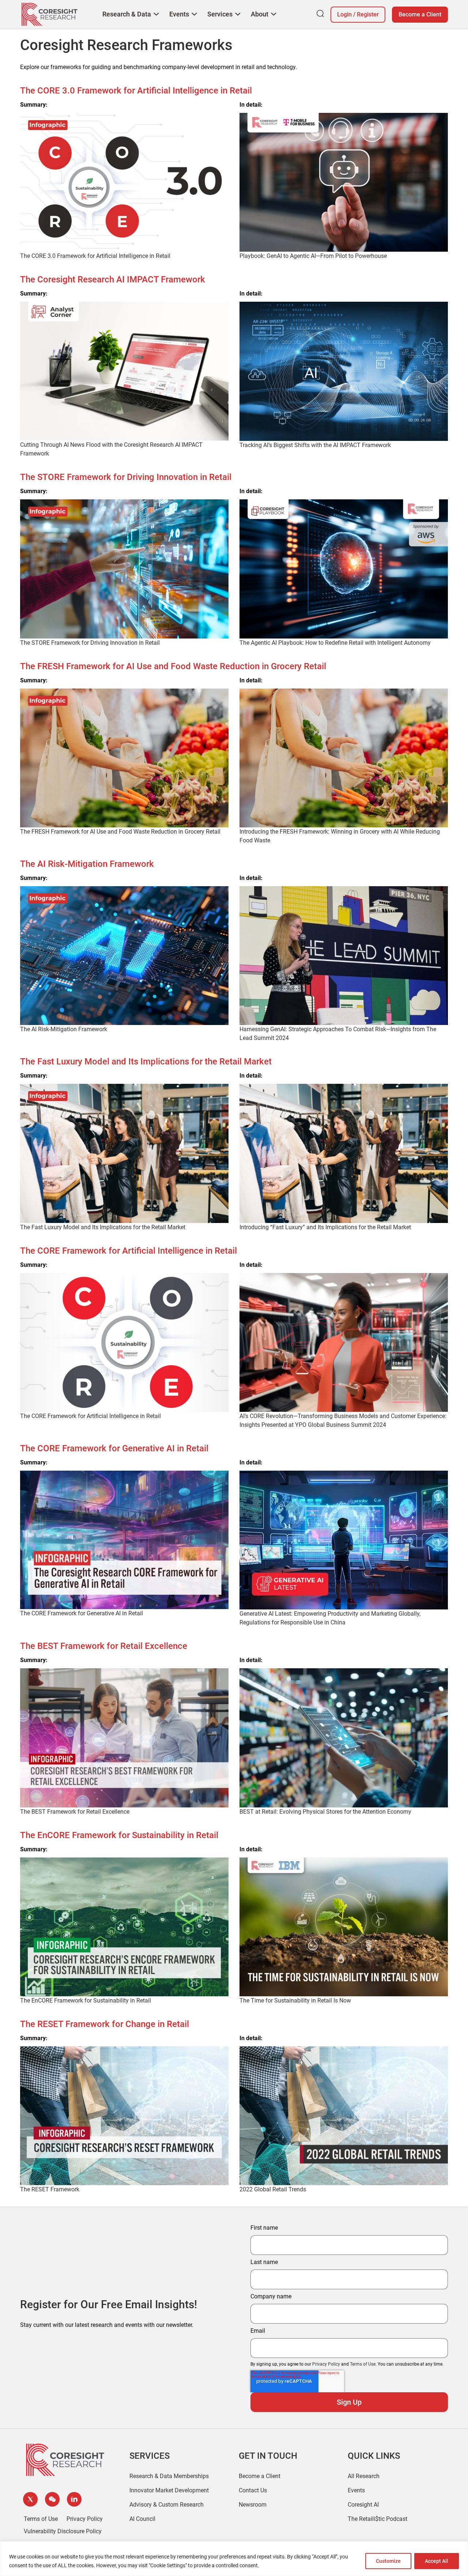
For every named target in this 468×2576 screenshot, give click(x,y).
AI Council (142, 2519)
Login (344, 14)
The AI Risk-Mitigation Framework (64, 1029)
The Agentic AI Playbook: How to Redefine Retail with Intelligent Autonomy (335, 643)
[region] (234, 2559)
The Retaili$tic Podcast (378, 2519)
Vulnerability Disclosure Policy (63, 2531)
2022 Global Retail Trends (273, 2189)
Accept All (437, 2561)
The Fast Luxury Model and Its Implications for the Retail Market (103, 1227)
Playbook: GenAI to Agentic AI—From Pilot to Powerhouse (313, 256)
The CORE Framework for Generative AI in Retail (82, 1613)
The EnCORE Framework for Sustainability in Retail (86, 2000)
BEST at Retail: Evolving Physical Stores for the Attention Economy (325, 1812)
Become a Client (420, 14)
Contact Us (253, 2490)
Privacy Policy (326, 2364)
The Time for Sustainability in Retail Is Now (295, 2000)
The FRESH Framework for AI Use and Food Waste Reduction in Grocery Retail (120, 832)
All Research (364, 2476)
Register (368, 14)
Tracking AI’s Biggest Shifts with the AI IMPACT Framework (315, 445)
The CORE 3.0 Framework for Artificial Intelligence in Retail (95, 256)
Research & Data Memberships (169, 2476)
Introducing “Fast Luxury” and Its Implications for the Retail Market (325, 1227)
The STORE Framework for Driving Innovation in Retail (90, 643)
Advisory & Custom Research (167, 2505)
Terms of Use (363, 2364)
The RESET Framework (50, 2189)
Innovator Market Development (169, 2490)
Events (356, 2490)
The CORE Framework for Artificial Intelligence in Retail (90, 1416)
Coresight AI (363, 2505)
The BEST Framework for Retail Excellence (75, 1812)
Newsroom (253, 2505)
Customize (388, 2561)
